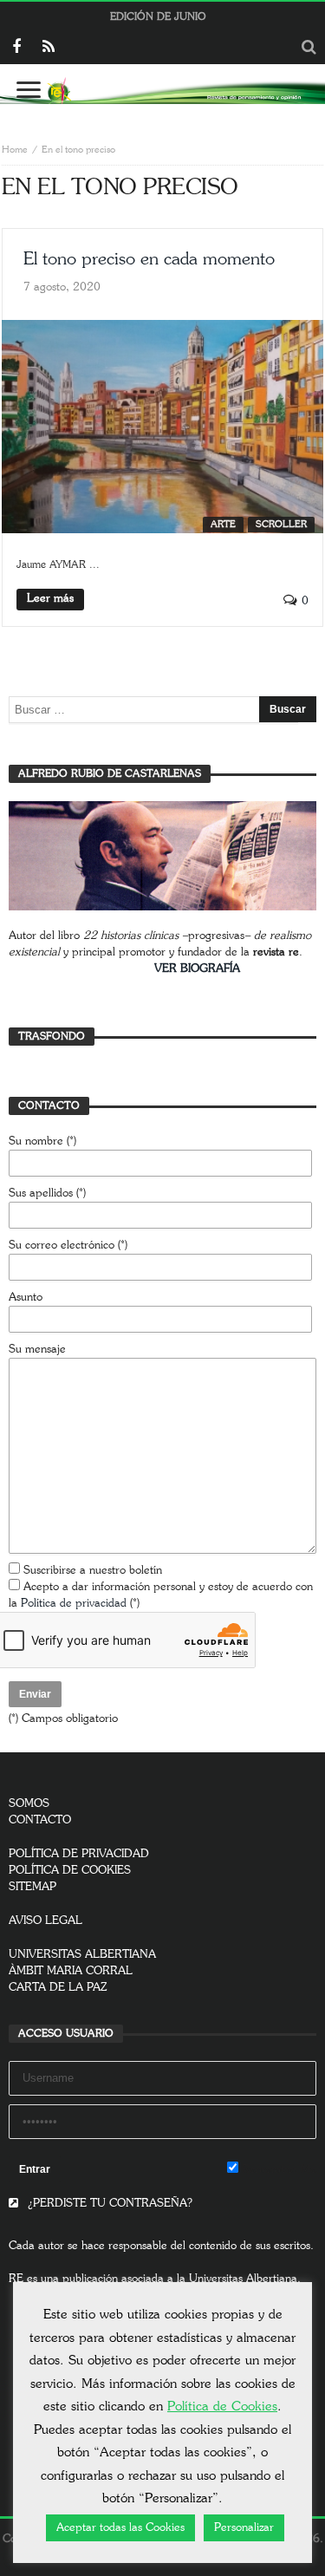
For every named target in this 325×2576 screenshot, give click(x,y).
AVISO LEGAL (45, 1921)
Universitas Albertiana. (245, 2279)
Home (15, 150)
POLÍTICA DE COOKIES (70, 1871)
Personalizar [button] (244, 2528)
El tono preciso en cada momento (149, 259)
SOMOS (29, 1804)
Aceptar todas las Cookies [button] (120, 2528)
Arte (223, 524)
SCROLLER (281, 524)
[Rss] (48, 48)
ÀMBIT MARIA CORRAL (71, 1971)
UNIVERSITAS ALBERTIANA (82, 1955)
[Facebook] (16, 48)
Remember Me (277, 2170)
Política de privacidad (74, 1604)
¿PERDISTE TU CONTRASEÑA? (108, 2204)
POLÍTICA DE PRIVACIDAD (79, 1854)
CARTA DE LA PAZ (58, 1988)
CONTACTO (40, 1820)
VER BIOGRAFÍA (197, 969)
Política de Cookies (222, 2406)
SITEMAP (32, 1887)
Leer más (50, 599)
